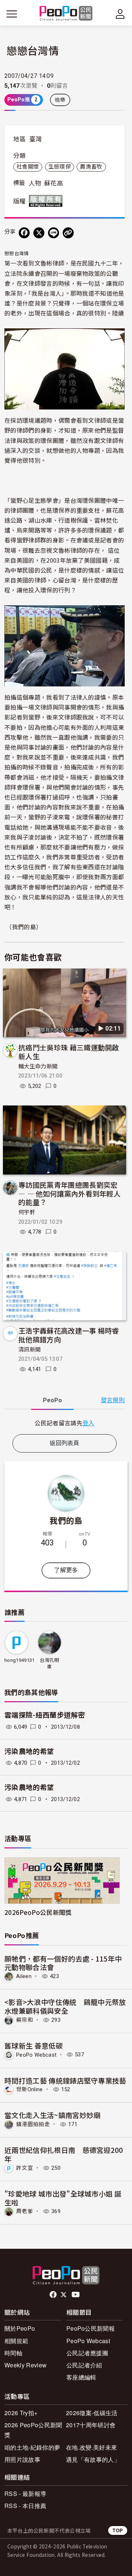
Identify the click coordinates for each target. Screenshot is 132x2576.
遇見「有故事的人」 (93, 2459)
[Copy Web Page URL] (68, 233)
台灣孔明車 (49, 1664)
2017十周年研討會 (91, 2425)
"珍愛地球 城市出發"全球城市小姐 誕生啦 (63, 2198)
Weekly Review (25, 2365)
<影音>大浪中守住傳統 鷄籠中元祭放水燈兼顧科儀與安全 (65, 2006)
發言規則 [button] (113, 1400)
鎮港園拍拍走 (33, 2124)
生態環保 (60, 167)
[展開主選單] (12, 14)
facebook (54, 2295)
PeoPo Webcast (36, 2054)
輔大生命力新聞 (38, 1067)
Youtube (76, 2295)
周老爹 (25, 2211)
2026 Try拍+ (21, 2413)
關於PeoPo (20, 2328)
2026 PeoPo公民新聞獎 (33, 2430)
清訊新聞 (30, 1350)
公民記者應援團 (87, 2353)
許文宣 (25, 2168)
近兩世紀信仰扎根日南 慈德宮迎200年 (64, 2154)
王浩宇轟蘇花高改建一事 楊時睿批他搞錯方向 (69, 1335)
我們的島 (66, 1520)
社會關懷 (28, 167)
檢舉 (60, 100)
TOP (118, 2530)
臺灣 (36, 139)
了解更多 (66, 1570)
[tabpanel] (65, 1423)
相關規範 (16, 2341)
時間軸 (13, 2353)
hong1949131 (20, 1660)
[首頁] (66, 14)
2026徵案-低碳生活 (92, 2413)
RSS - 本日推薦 (25, 2506)
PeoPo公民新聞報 (91, 2328)
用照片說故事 (22, 2459)
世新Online (30, 2089)
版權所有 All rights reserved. (47, 201)
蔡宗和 (25, 2020)
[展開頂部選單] (120, 14)
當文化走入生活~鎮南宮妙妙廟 (52, 2115)
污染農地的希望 (29, 1752)
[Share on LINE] (54, 233)
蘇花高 (54, 183)
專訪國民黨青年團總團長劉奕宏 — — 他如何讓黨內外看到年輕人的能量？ (69, 1193)
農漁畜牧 (91, 167)
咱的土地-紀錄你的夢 (32, 2447)
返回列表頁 (65, 1443)
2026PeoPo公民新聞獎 (38, 1912)
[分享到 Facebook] (24, 233)
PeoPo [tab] (52, 1400)
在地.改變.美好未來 (91, 2447)
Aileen (24, 1976)
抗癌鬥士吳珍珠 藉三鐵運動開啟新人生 (69, 1052)
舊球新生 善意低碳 (34, 2045)
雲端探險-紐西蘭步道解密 (45, 1715)
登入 (89, 1423)
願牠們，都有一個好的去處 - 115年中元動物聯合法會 (63, 1963)
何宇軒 (27, 1212)
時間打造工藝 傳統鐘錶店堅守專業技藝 (65, 2080)
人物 (35, 183)
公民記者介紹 (84, 2365)
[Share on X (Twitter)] (39, 233)
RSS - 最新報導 (25, 2494)
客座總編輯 (81, 2377)
